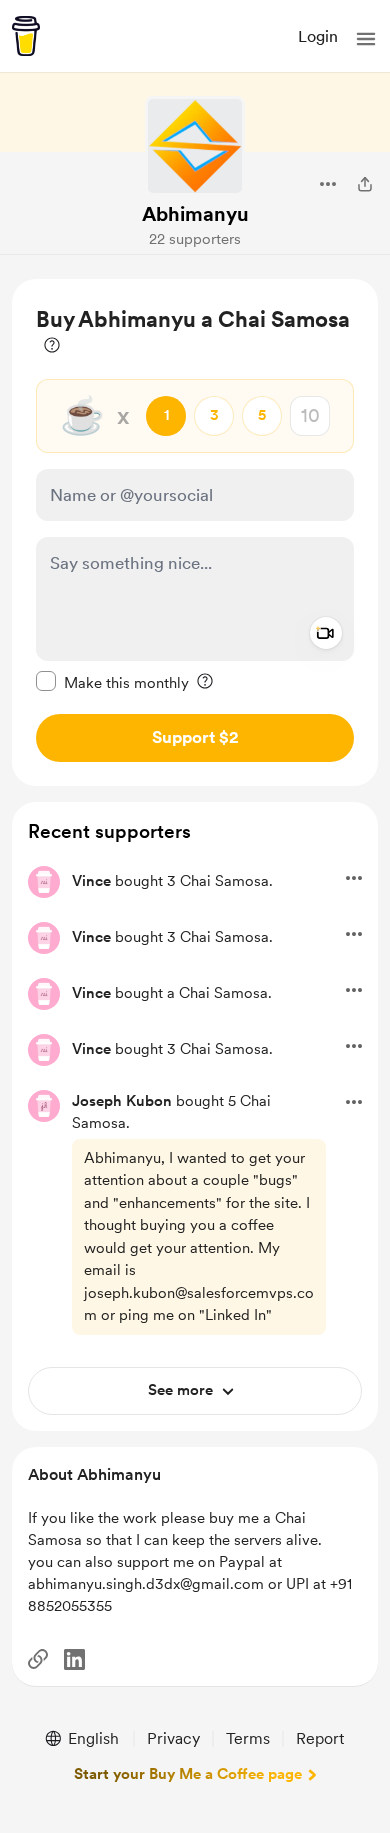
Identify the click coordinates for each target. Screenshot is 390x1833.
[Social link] (38, 1659)
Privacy (173, 1738)
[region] (195, 532)
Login (318, 36)
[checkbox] (112, 682)
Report (320, 1738)
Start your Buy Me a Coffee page (188, 1774)
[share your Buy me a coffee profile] (365, 184)
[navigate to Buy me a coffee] (26, 36)
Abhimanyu (195, 214)
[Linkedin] (74, 1659)
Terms (248, 1738)
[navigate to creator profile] (195, 146)
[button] (366, 39)
